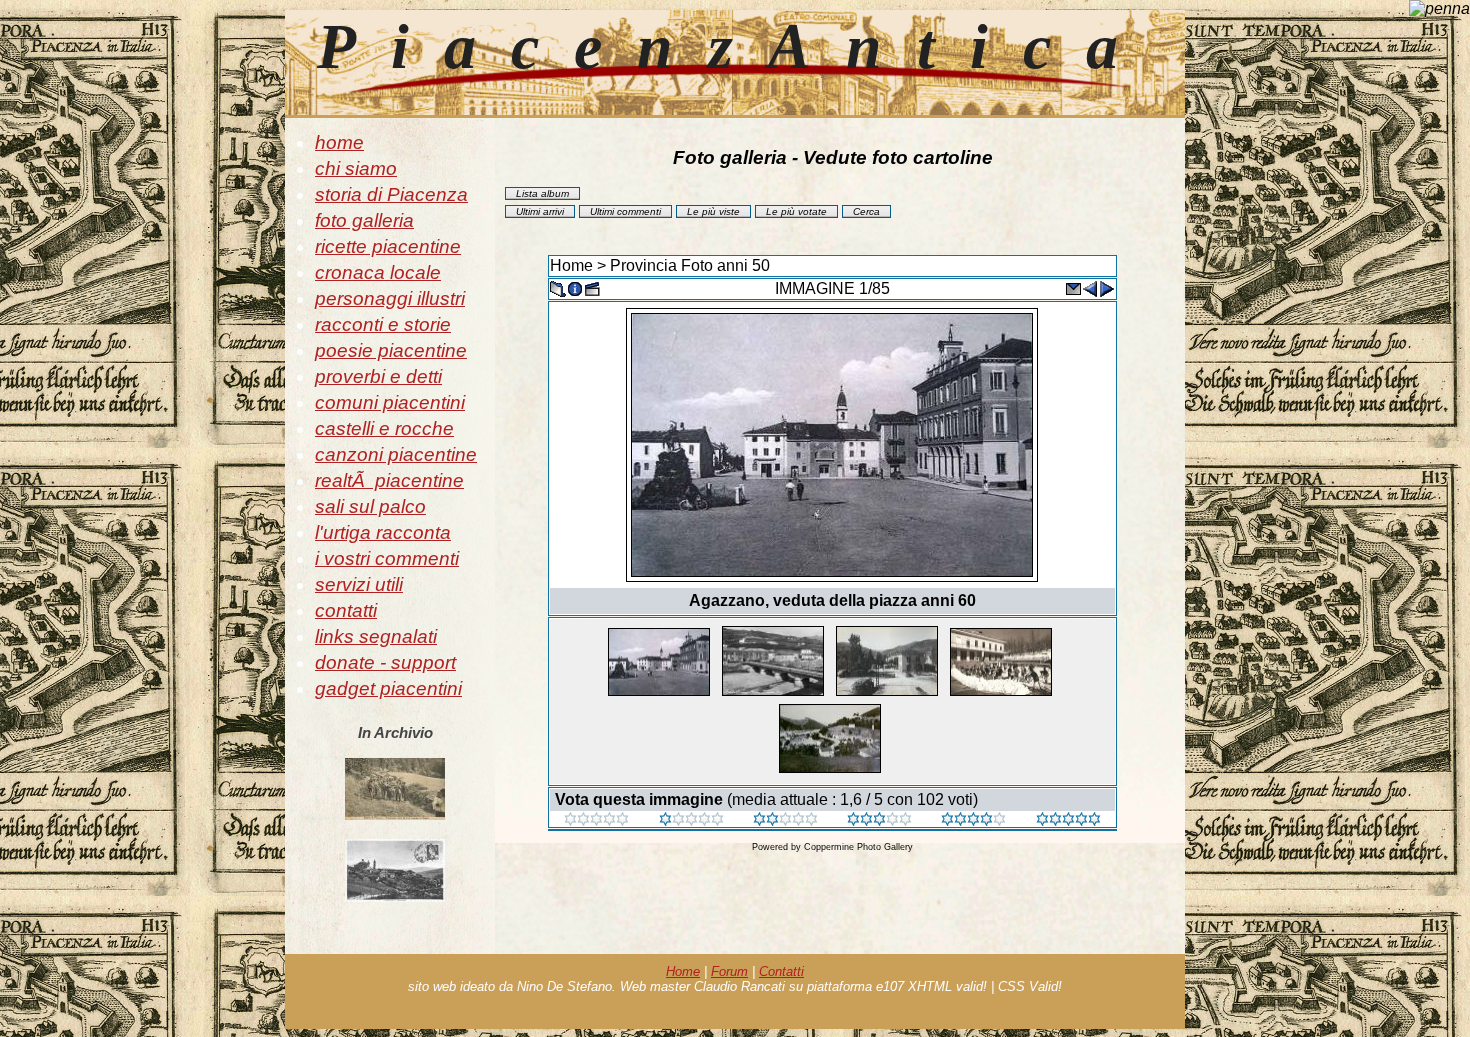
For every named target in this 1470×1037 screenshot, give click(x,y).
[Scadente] (596, 820)
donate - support (385, 662)
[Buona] (879, 820)
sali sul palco (370, 506)
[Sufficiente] (785, 820)
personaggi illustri (390, 298)
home (339, 142)
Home (571, 265)
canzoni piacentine (396, 454)
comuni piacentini (390, 402)
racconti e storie (383, 324)
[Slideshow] (592, 287)
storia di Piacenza (391, 194)
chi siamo (356, 168)
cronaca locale (378, 272)
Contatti (781, 971)
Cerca (866, 211)
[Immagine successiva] (1107, 287)
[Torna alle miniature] (558, 287)
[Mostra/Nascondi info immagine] (575, 287)
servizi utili (359, 584)
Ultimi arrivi (540, 211)
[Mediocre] (691, 820)
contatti (346, 610)
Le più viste (713, 211)
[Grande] (1068, 820)
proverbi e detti (378, 376)
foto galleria (364, 220)
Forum (729, 971)
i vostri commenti (387, 558)
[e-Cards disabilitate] (1073, 287)
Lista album (542, 193)
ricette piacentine (388, 246)
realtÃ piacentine (389, 480)
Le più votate (796, 211)
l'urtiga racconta (383, 532)
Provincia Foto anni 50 (690, 265)
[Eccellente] (973, 820)
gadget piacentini (388, 688)
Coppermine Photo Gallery (858, 847)
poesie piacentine (391, 350)
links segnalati (376, 636)
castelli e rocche (384, 428)
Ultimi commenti (625, 211)
